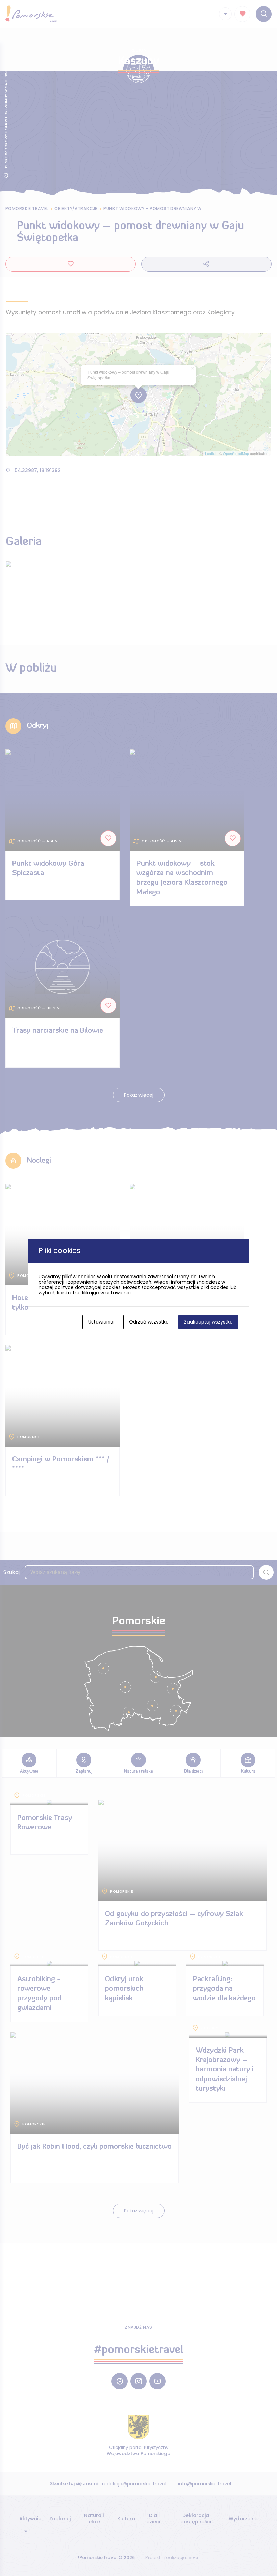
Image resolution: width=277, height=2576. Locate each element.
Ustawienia (101, 1322)
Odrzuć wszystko (149, 1322)
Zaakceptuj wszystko (208, 1322)
